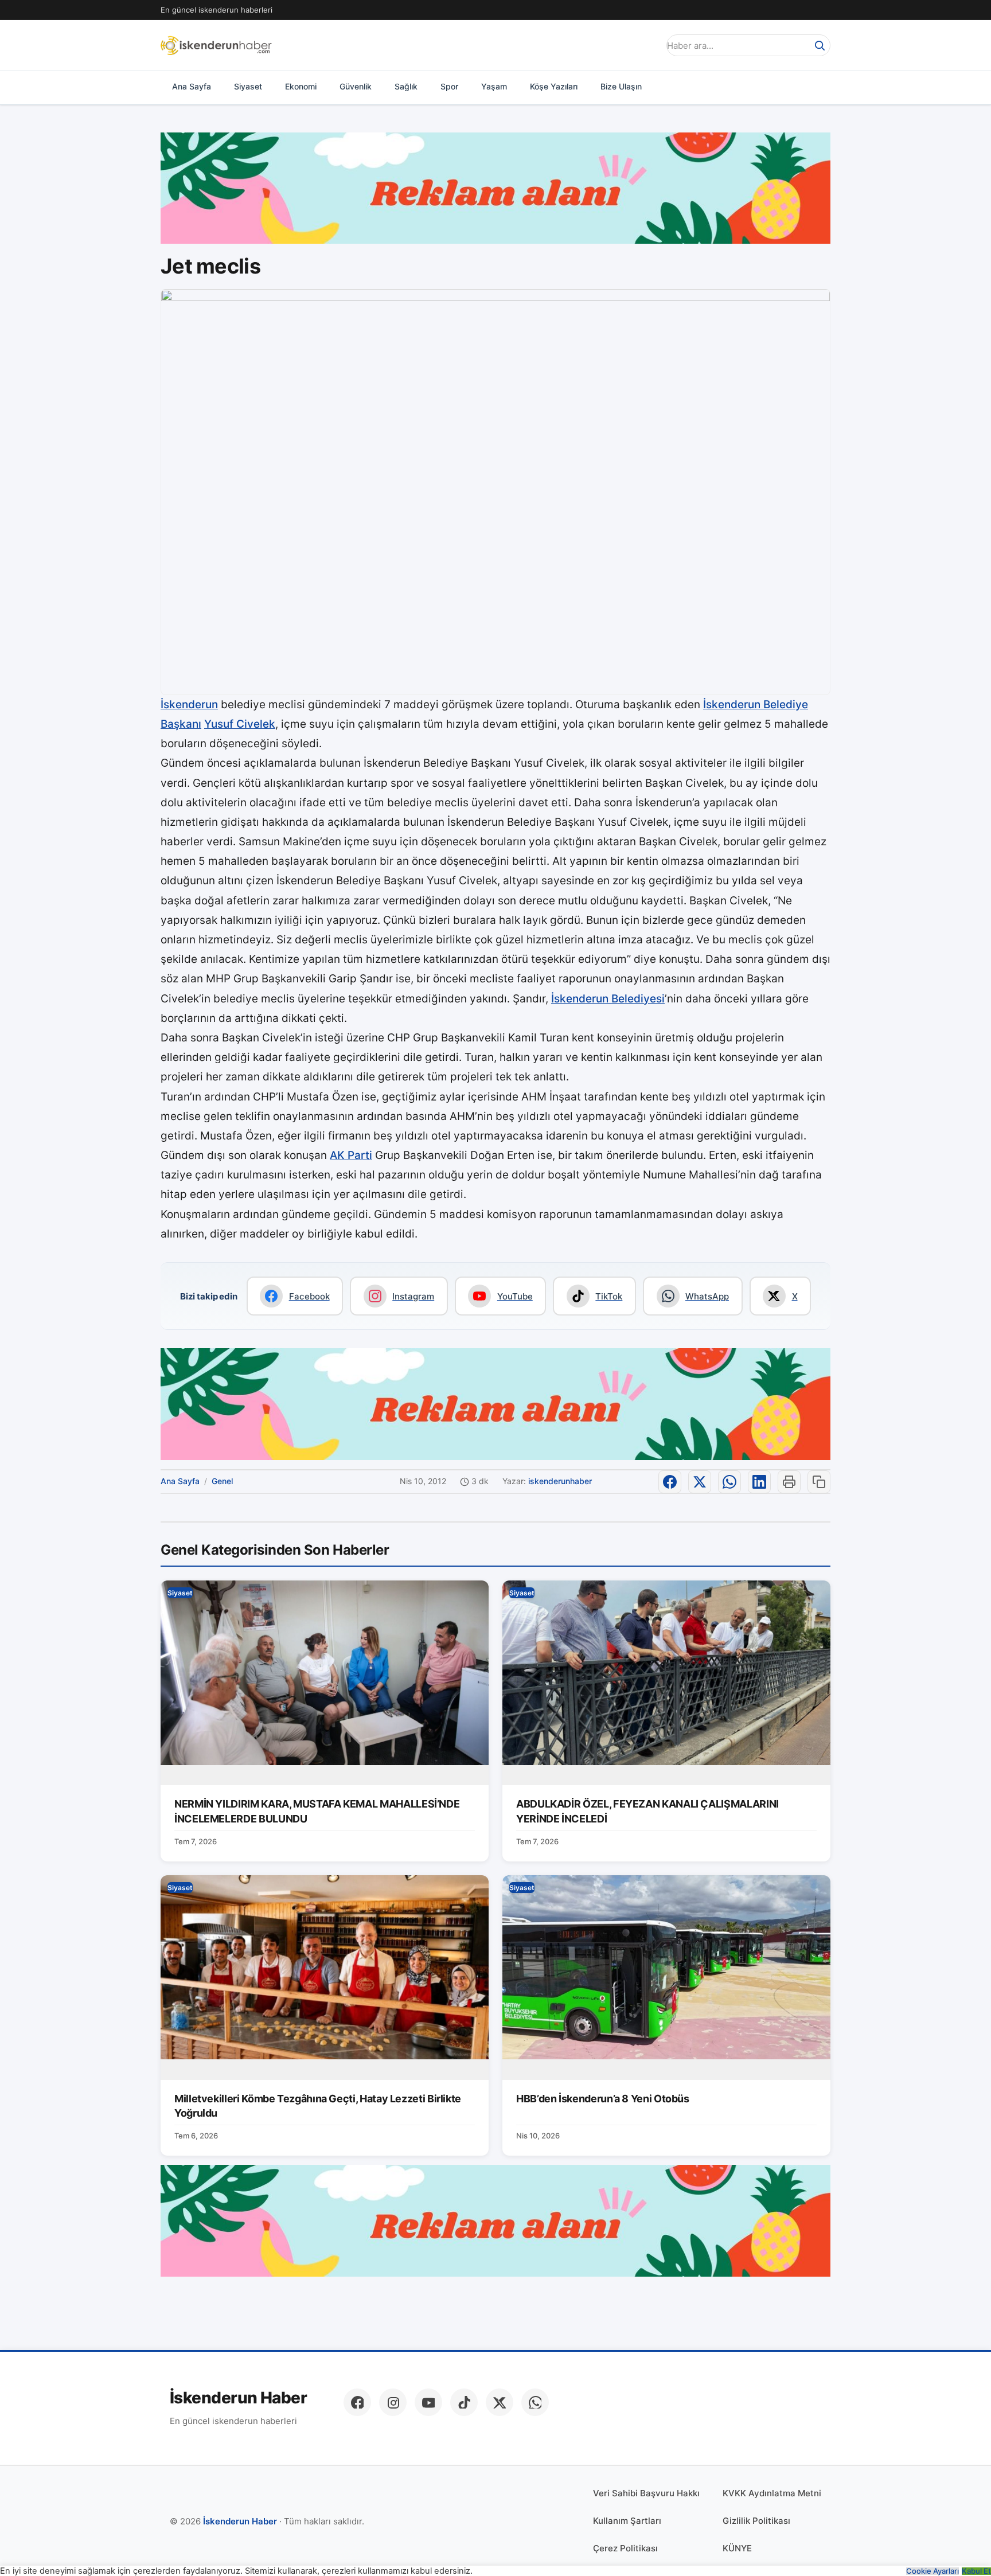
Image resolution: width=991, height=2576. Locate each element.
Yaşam (494, 86)
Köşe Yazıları (554, 86)
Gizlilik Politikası (756, 2521)
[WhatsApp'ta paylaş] (729, 1482)
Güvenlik (356, 86)
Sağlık (406, 86)
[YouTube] (428, 2402)
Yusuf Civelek (240, 724)
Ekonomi (301, 86)
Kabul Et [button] (976, 2571)
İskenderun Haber (238, 2398)
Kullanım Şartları (627, 2521)
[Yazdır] (789, 1482)
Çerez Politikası (625, 2548)
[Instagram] (393, 2402)
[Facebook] (357, 2402)
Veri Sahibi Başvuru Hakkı (646, 2493)
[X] (500, 2402)
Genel (222, 1481)
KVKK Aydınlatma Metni (772, 2493)
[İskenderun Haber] (216, 45)
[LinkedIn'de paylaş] (759, 1482)
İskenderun (189, 705)
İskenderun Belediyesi (608, 999)
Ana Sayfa (192, 86)
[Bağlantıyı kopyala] (819, 1482)
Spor (449, 86)
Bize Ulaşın (621, 86)
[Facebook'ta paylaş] (670, 1482)
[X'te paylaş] (700, 1482)
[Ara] (820, 45)
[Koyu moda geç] (647, 45)
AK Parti (351, 1155)
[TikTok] (464, 2402)
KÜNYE (737, 2548)
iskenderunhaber (560, 1481)
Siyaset (248, 86)
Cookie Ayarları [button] (933, 2571)
